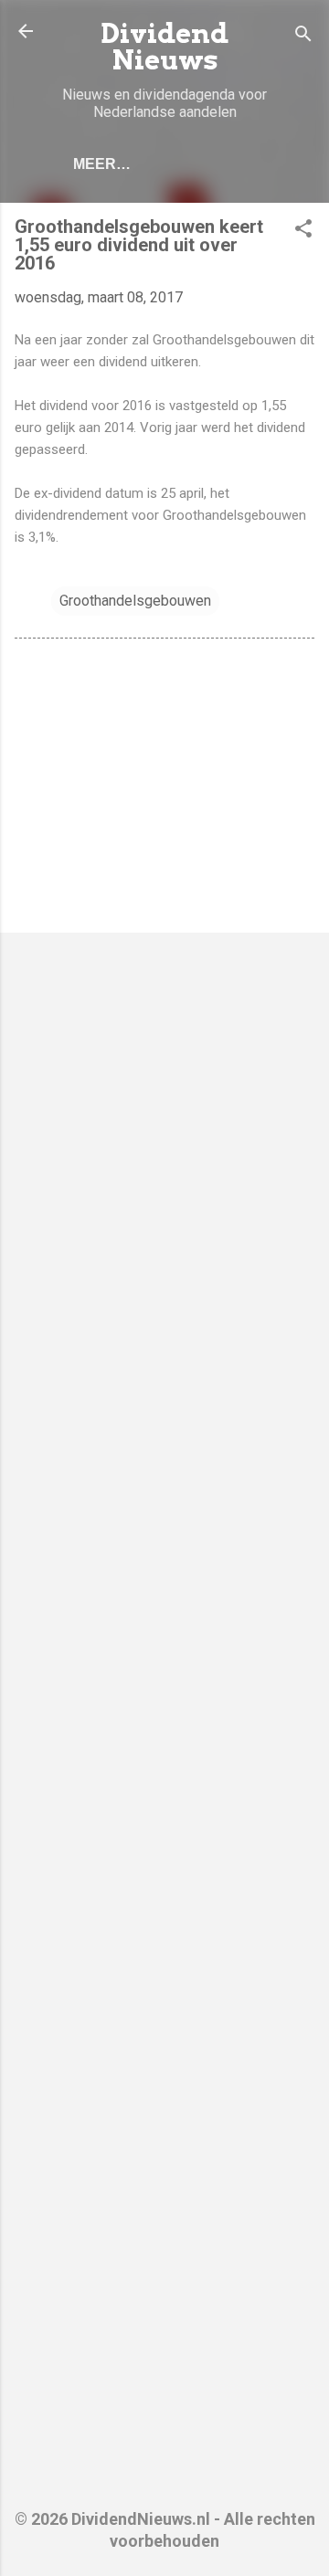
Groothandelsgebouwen (135, 601)
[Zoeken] (303, 37)
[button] (303, 232)
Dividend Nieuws (164, 47)
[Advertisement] (164, 789)
